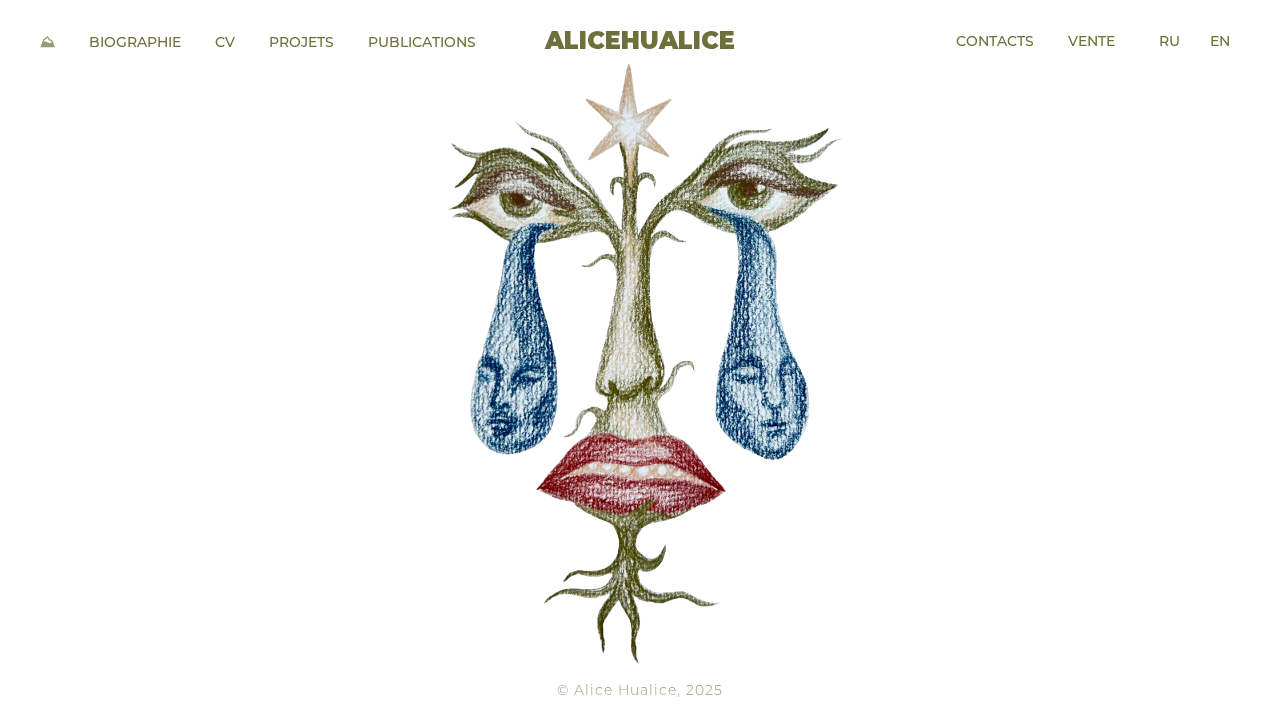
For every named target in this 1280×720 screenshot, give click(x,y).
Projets (301, 43)
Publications (422, 43)
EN (1220, 42)
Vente (1091, 42)
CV (225, 43)
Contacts (995, 42)
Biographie (135, 43)
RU (1169, 42)
